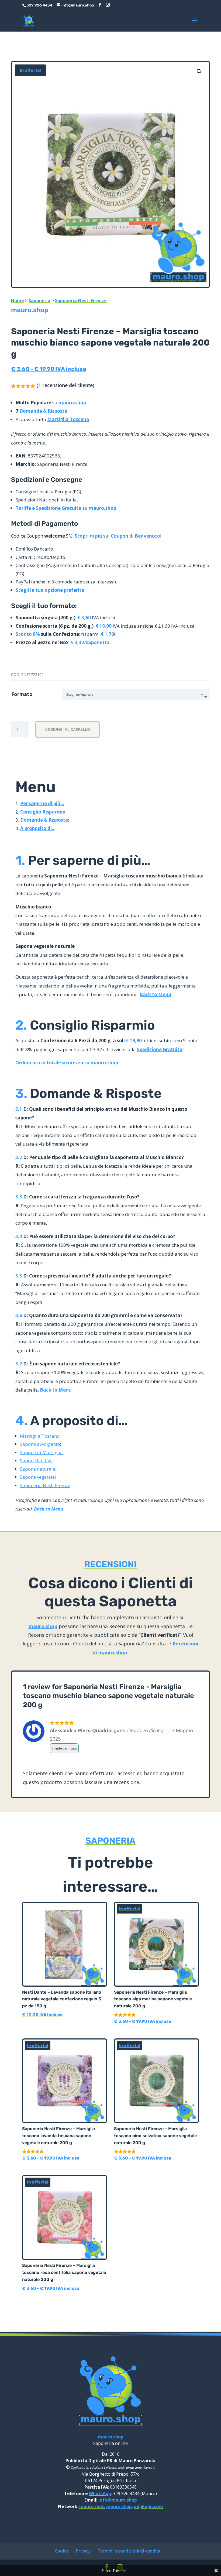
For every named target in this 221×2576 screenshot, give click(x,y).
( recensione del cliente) (65, 385)
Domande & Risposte (43, 411)
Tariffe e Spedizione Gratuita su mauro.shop (66, 508)
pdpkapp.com (149, 2506)
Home (18, 300)
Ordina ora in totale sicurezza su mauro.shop (67, 1063)
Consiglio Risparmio (43, 812)
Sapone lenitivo (36, 1460)
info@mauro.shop (118, 2500)
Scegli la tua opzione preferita (50, 590)
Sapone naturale (38, 1469)
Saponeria (39, 300)
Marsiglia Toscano (68, 419)
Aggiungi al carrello (68, 729)
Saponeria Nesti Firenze (81, 300)
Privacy (83, 2551)
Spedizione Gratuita (160, 1049)
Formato (22, 694)
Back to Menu (156, 994)
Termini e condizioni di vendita (129, 2551)
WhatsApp (100, 2493)
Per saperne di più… (42, 803)
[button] (199, 71)
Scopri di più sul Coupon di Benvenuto (117, 536)
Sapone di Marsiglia (41, 1452)
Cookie (62, 2551)
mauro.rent (92, 2506)
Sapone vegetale (37, 1477)
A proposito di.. (37, 828)
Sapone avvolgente (40, 1444)
